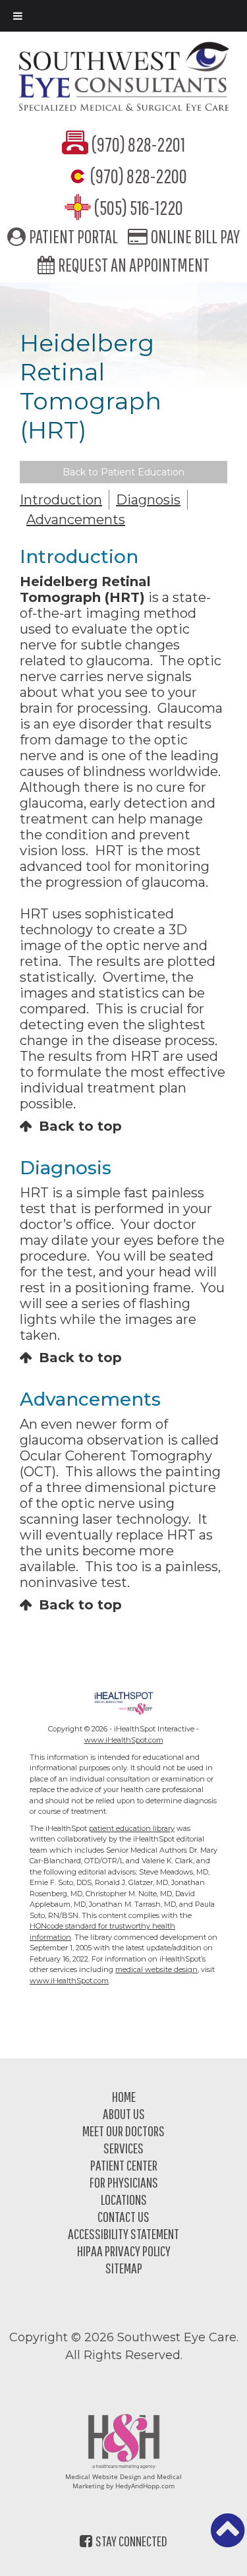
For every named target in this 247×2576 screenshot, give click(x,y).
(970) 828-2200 (139, 176)
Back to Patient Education (123, 472)
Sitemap (124, 2268)
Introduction (61, 500)
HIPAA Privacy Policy (124, 2251)
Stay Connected (131, 2541)
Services (123, 2148)
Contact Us (123, 2216)
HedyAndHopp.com (145, 2486)
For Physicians (124, 2182)
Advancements (76, 520)
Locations (124, 2199)
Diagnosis (148, 500)
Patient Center (124, 2165)
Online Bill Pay (195, 236)
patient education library (132, 1828)
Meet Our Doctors (123, 2131)
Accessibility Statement (123, 2233)
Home (124, 2096)
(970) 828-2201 (138, 144)
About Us (124, 2113)
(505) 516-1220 (139, 207)
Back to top (80, 1126)
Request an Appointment (134, 265)
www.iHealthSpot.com (124, 1740)
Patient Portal (73, 236)
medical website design (156, 1969)
